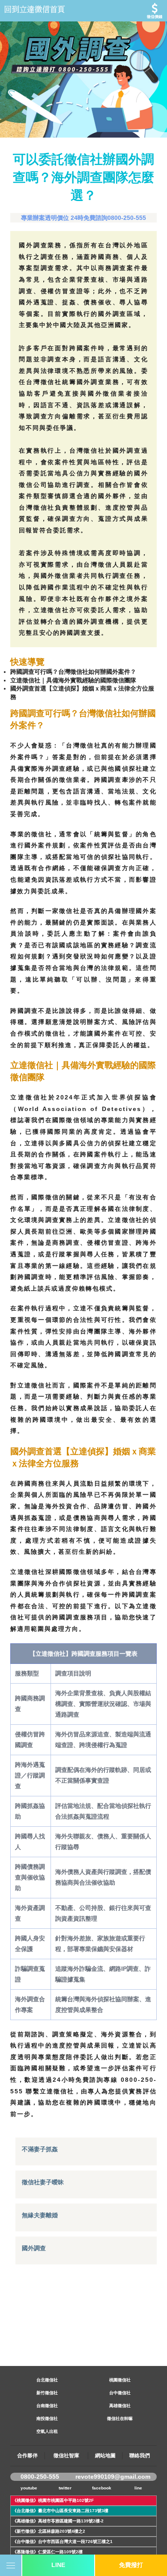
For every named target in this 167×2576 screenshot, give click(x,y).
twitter (65, 2488)
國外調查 (34, 2248)
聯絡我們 (140, 2456)
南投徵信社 (47, 2418)
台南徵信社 (47, 2406)
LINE (58, 2565)
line (138, 2488)
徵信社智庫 (66, 2456)
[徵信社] (83, 11)
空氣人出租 (47, 2431)
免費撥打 (131, 2565)
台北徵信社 (47, 2380)
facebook (102, 2488)
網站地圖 (105, 2456)
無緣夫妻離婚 (40, 2215)
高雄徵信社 (120, 2406)
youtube (29, 2488)
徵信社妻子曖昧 (43, 2182)
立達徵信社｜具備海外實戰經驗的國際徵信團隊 (73, 680)
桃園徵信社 (120, 2380)
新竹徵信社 (47, 2393)
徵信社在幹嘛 (120, 2418)
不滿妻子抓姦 (40, 2149)
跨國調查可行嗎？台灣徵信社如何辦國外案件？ (73, 672)
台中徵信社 (120, 2393)
